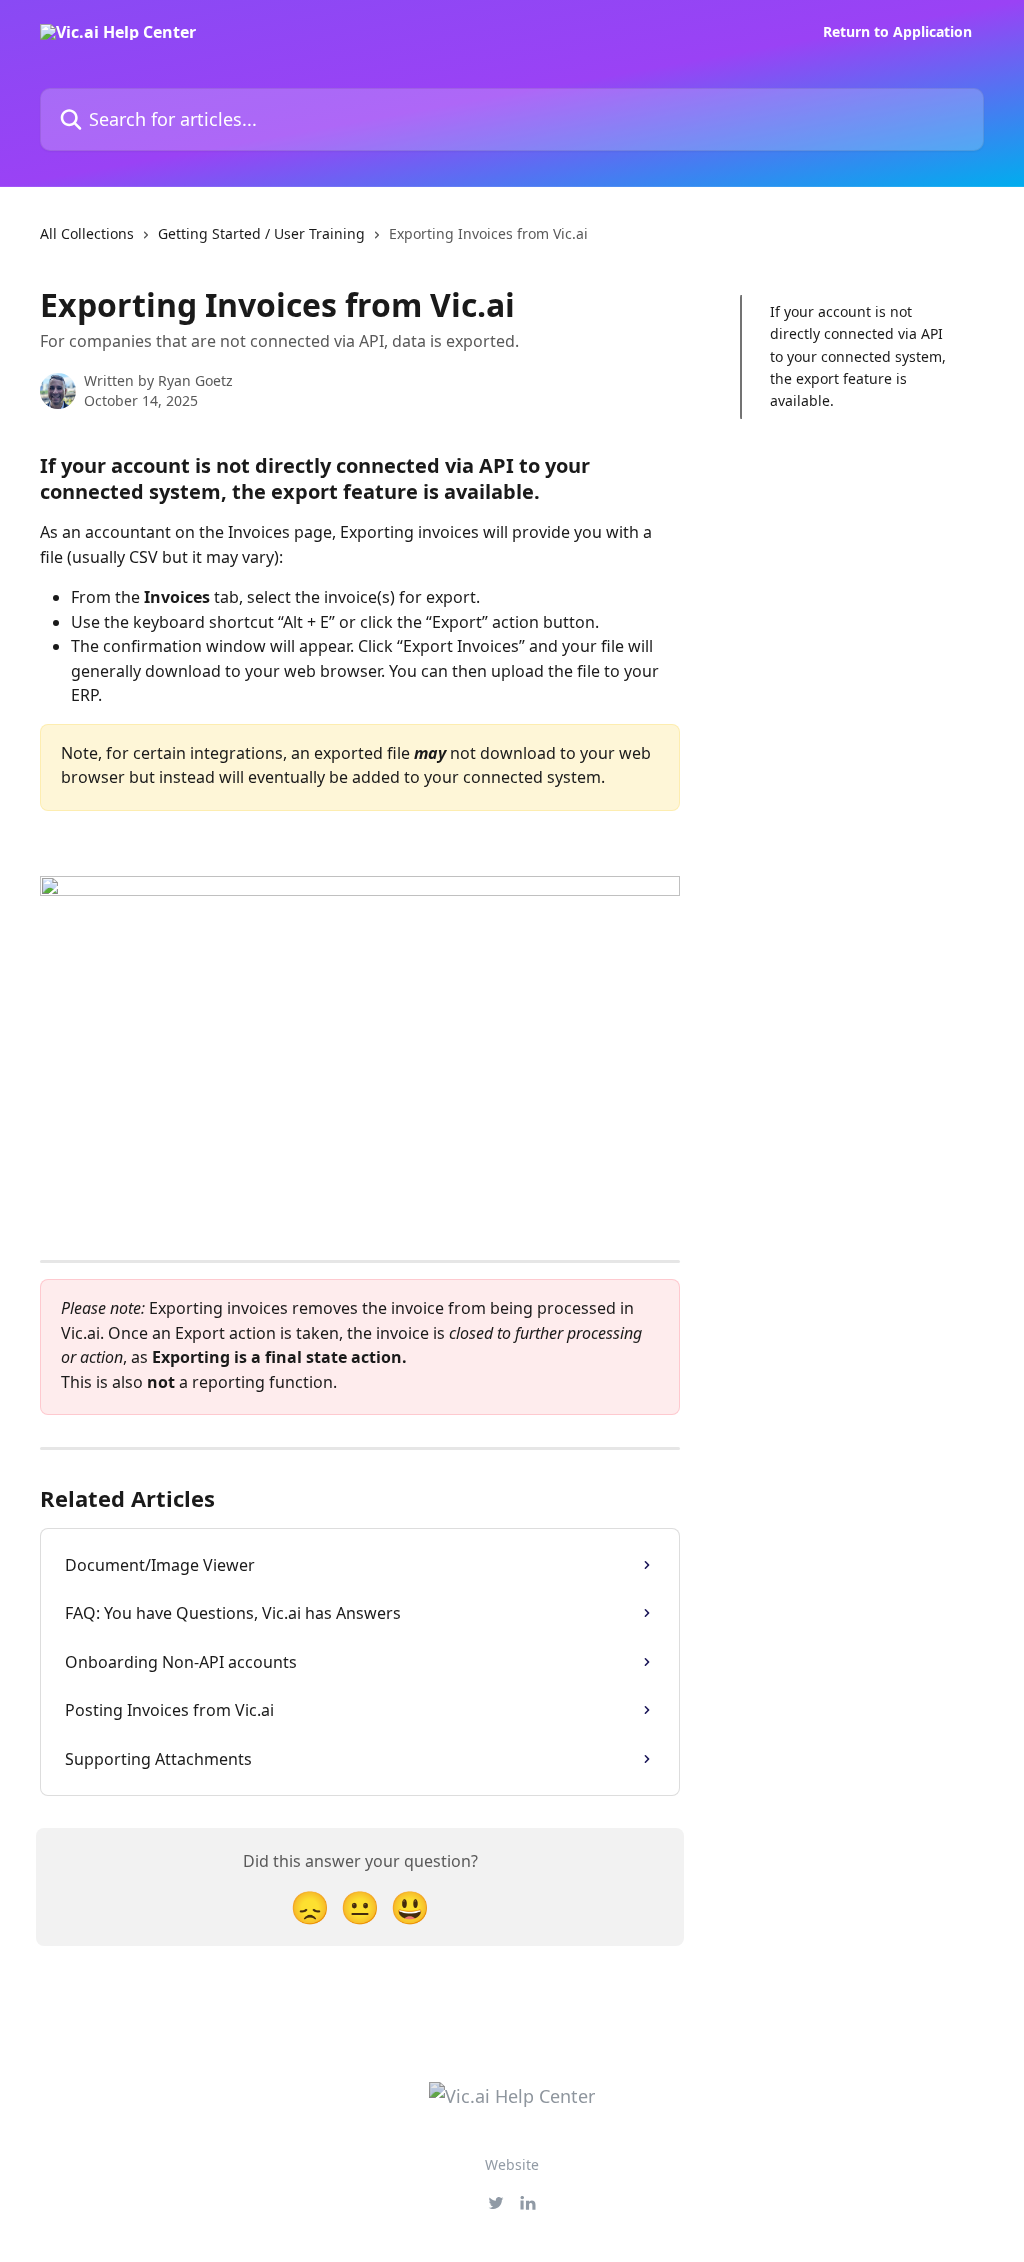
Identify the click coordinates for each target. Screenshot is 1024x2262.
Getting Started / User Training (261, 233)
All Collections (87, 233)
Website (512, 2164)
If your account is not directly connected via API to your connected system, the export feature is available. (858, 356)
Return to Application (897, 32)
